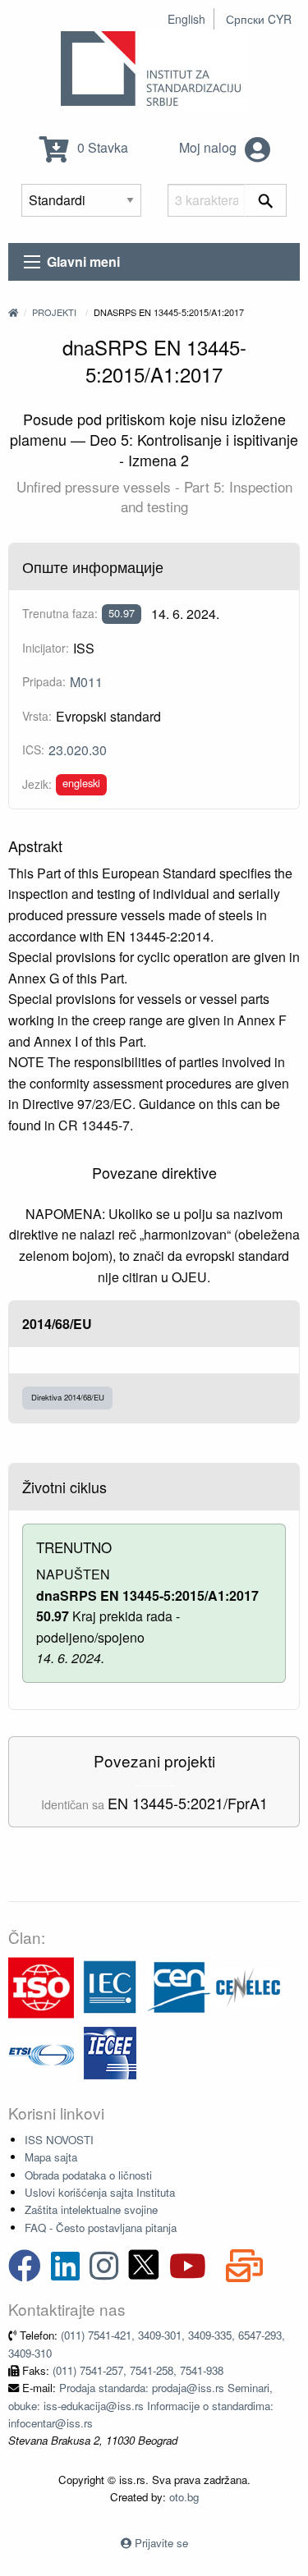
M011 (86, 682)
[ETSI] (41, 2052)
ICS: (33, 749)
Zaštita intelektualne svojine (91, 2209)
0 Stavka (101, 147)
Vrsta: (37, 716)
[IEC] (110, 1986)
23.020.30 (78, 750)
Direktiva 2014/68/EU (68, 1397)
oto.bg (184, 2497)
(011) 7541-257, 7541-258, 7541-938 (138, 2370)
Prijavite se (161, 2543)
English (186, 19)
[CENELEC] (248, 1986)
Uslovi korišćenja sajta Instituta (100, 2192)
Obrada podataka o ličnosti (88, 2175)
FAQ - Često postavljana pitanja (101, 2228)
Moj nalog (209, 147)
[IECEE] (110, 2052)
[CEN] (179, 1986)
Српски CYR (259, 19)
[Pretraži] (266, 200)
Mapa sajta (51, 2157)
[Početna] (13, 312)
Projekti (54, 312)
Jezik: (37, 784)
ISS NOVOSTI (59, 2140)
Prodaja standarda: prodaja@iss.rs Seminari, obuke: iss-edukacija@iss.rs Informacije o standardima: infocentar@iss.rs (141, 2405)
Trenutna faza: (60, 613)
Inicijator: (46, 648)
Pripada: (44, 681)
